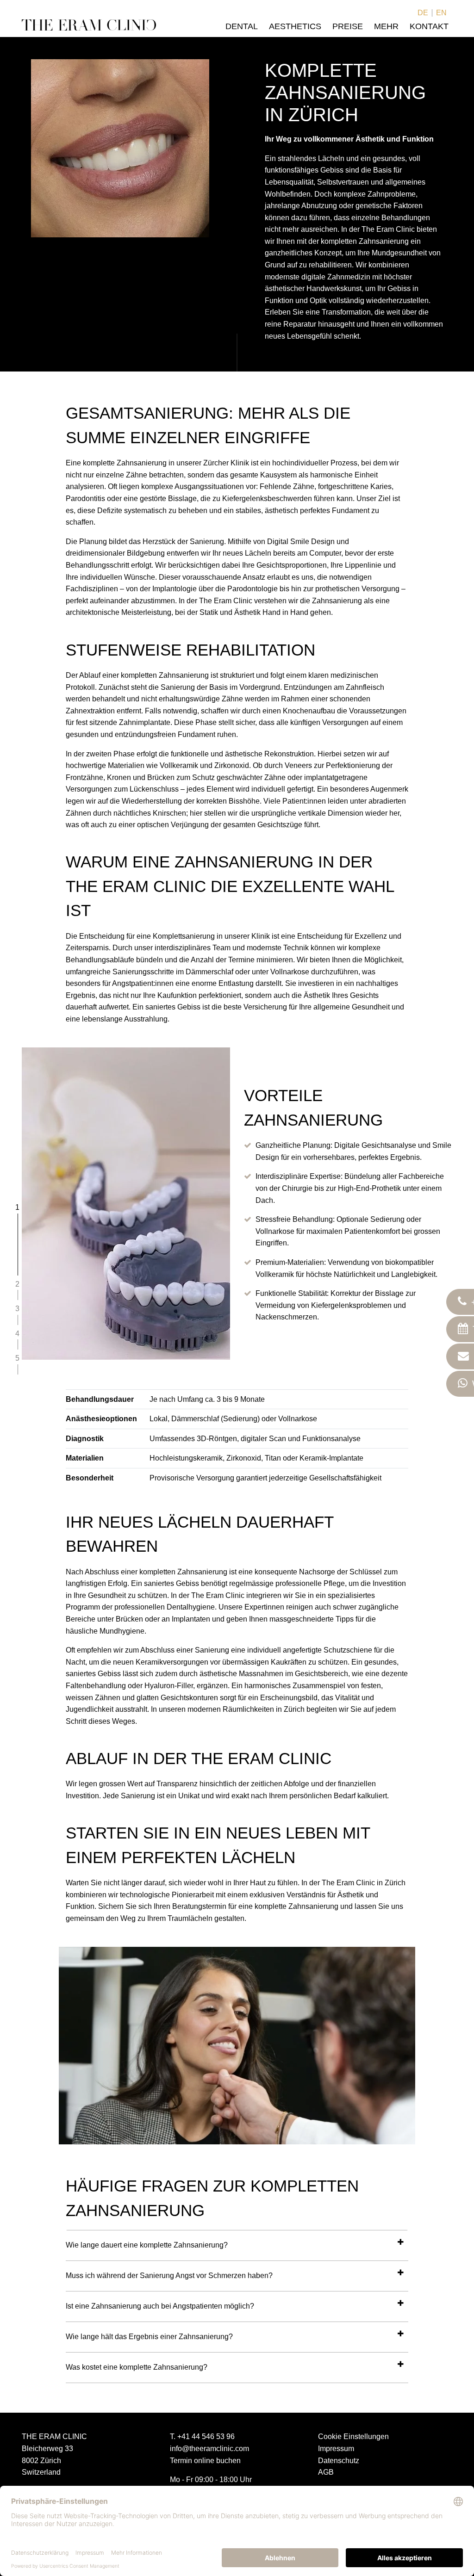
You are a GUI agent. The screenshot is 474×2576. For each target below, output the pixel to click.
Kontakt (429, 26)
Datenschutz (339, 2461)
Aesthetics (295, 26)
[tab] (237, 2245)
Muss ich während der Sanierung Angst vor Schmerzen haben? (169, 2276)
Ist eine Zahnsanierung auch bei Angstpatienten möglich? (160, 2306)
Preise (348, 26)
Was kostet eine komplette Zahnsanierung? (137, 2367)
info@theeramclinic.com (209, 2449)
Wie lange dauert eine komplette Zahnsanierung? (147, 2245)
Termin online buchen (205, 2461)
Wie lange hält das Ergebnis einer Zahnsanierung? (149, 2337)
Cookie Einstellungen (353, 2437)
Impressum (336, 2449)
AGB (326, 2472)
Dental (242, 26)
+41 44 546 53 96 (206, 2437)
